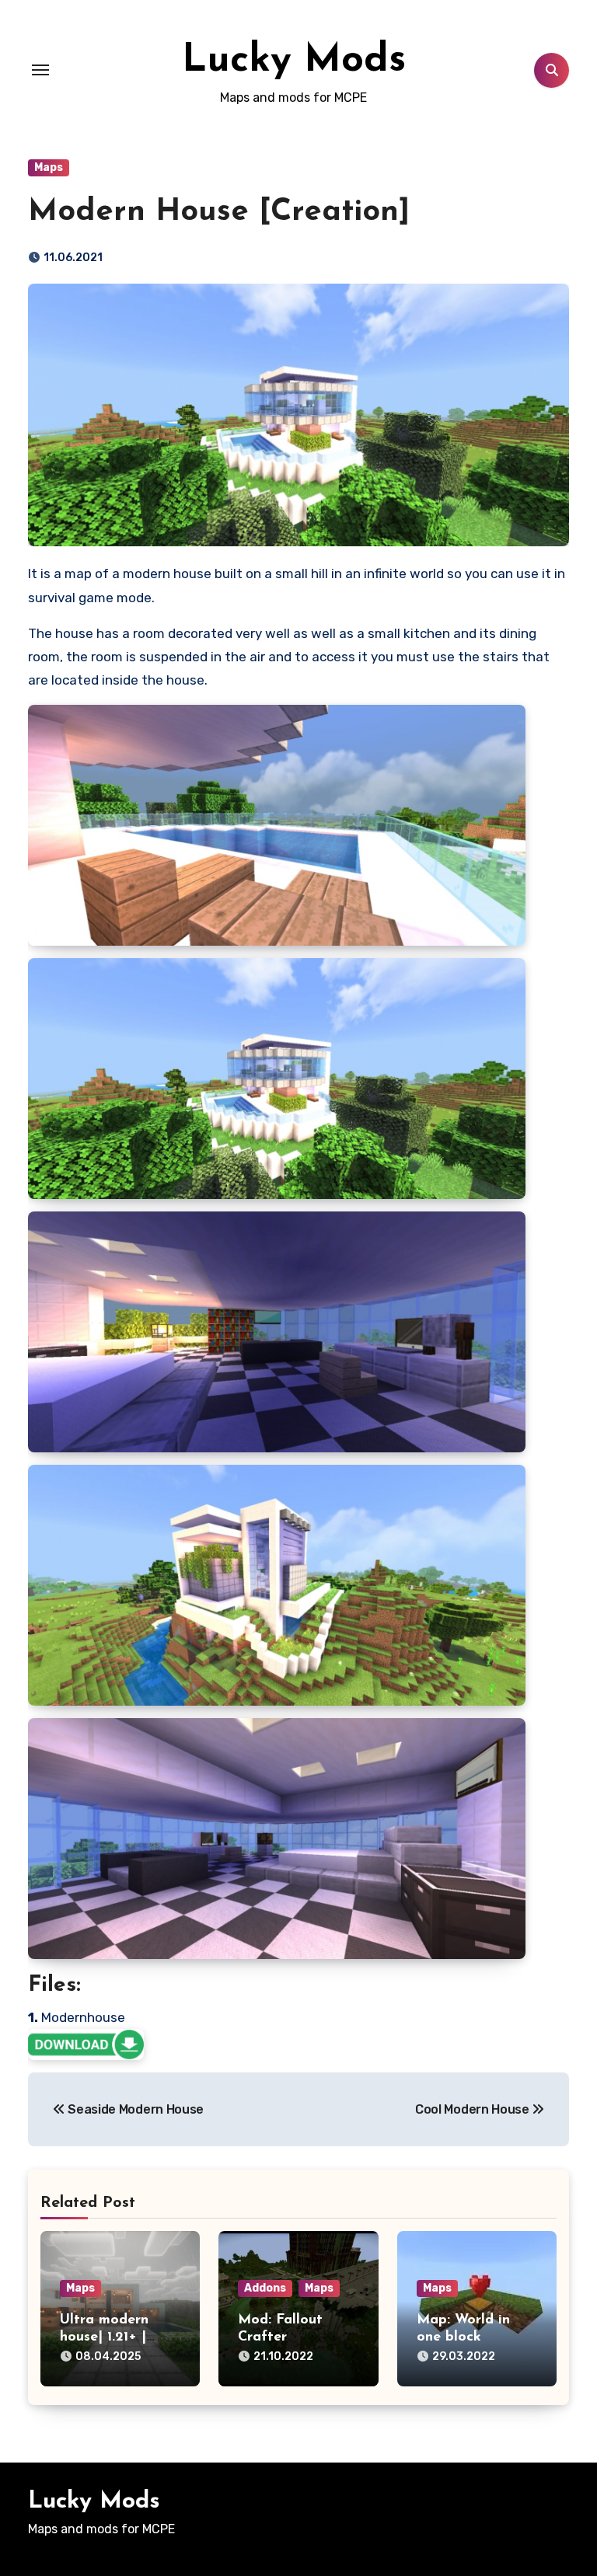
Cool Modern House (473, 2109)
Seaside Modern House (134, 2109)
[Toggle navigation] (40, 70)
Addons (265, 2288)
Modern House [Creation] (219, 212)
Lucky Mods (294, 61)
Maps (49, 167)
